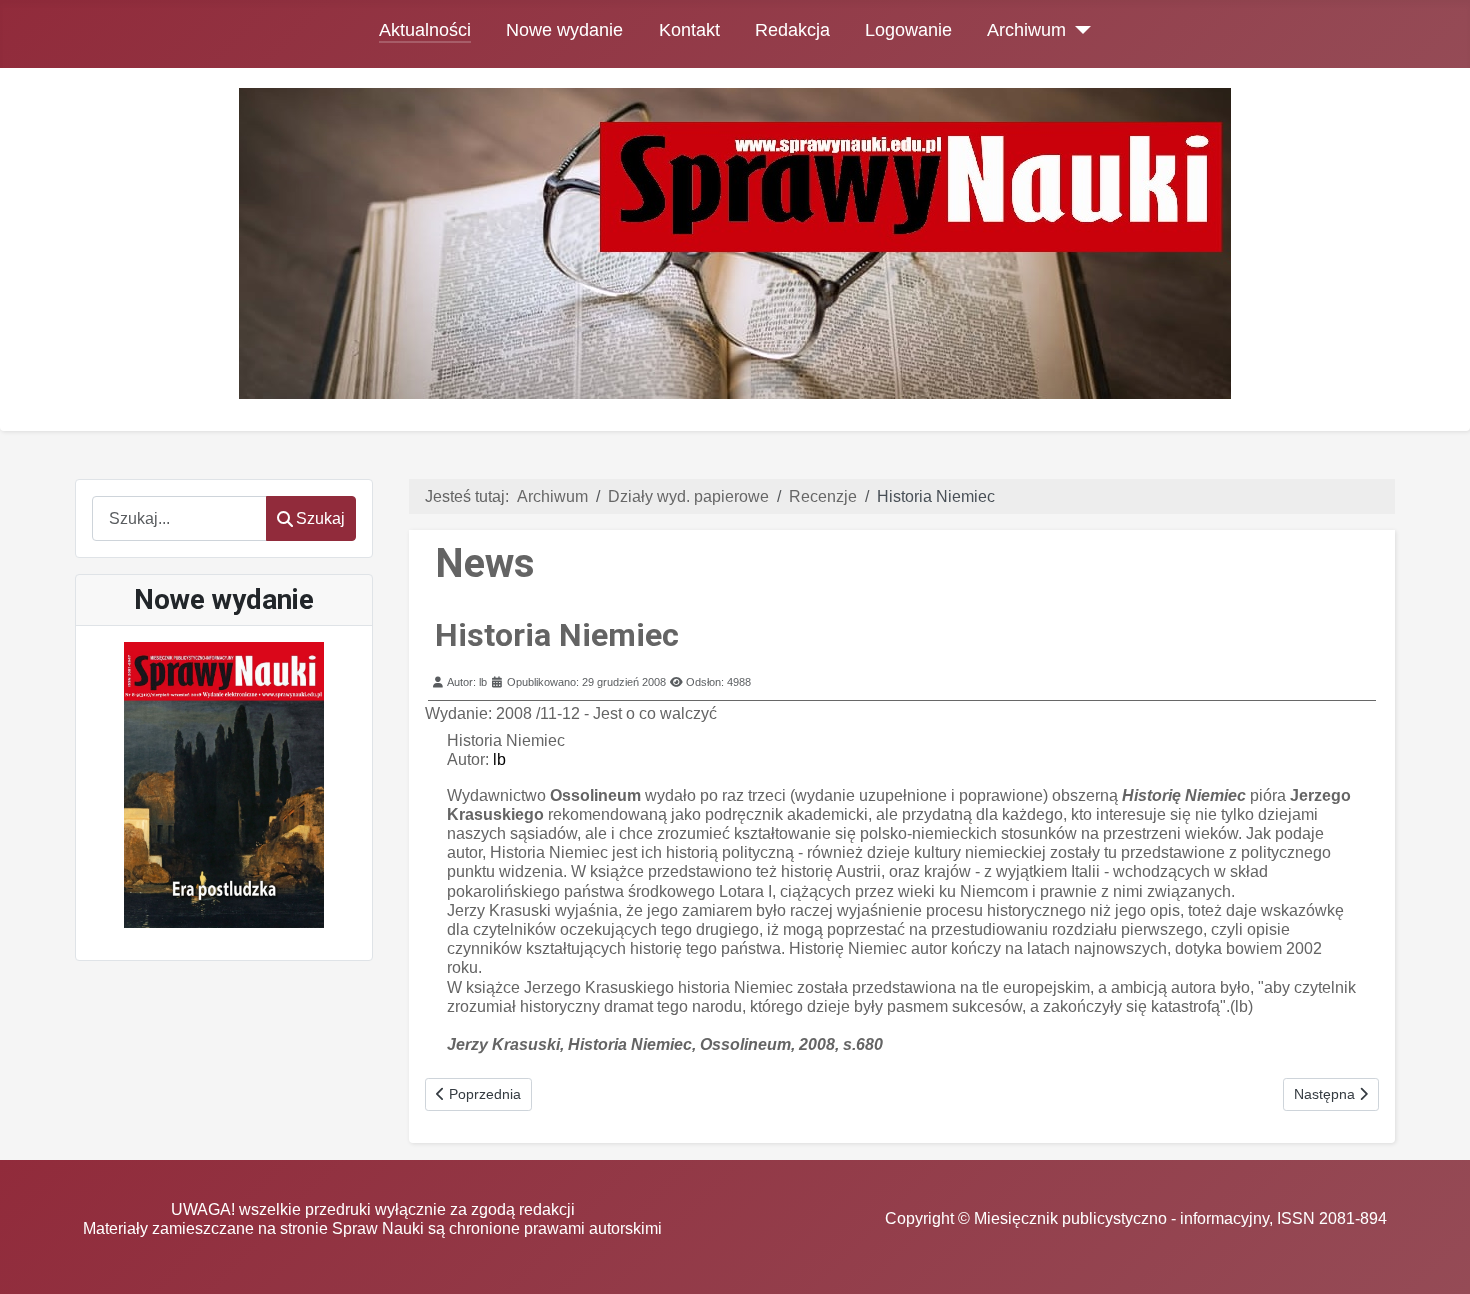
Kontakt (689, 30)
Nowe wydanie (564, 30)
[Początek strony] (1435, 1259)
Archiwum (1026, 30)
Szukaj (320, 518)
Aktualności (425, 30)
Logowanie (908, 30)
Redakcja (792, 30)
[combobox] (179, 518)
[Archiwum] (1078, 30)
